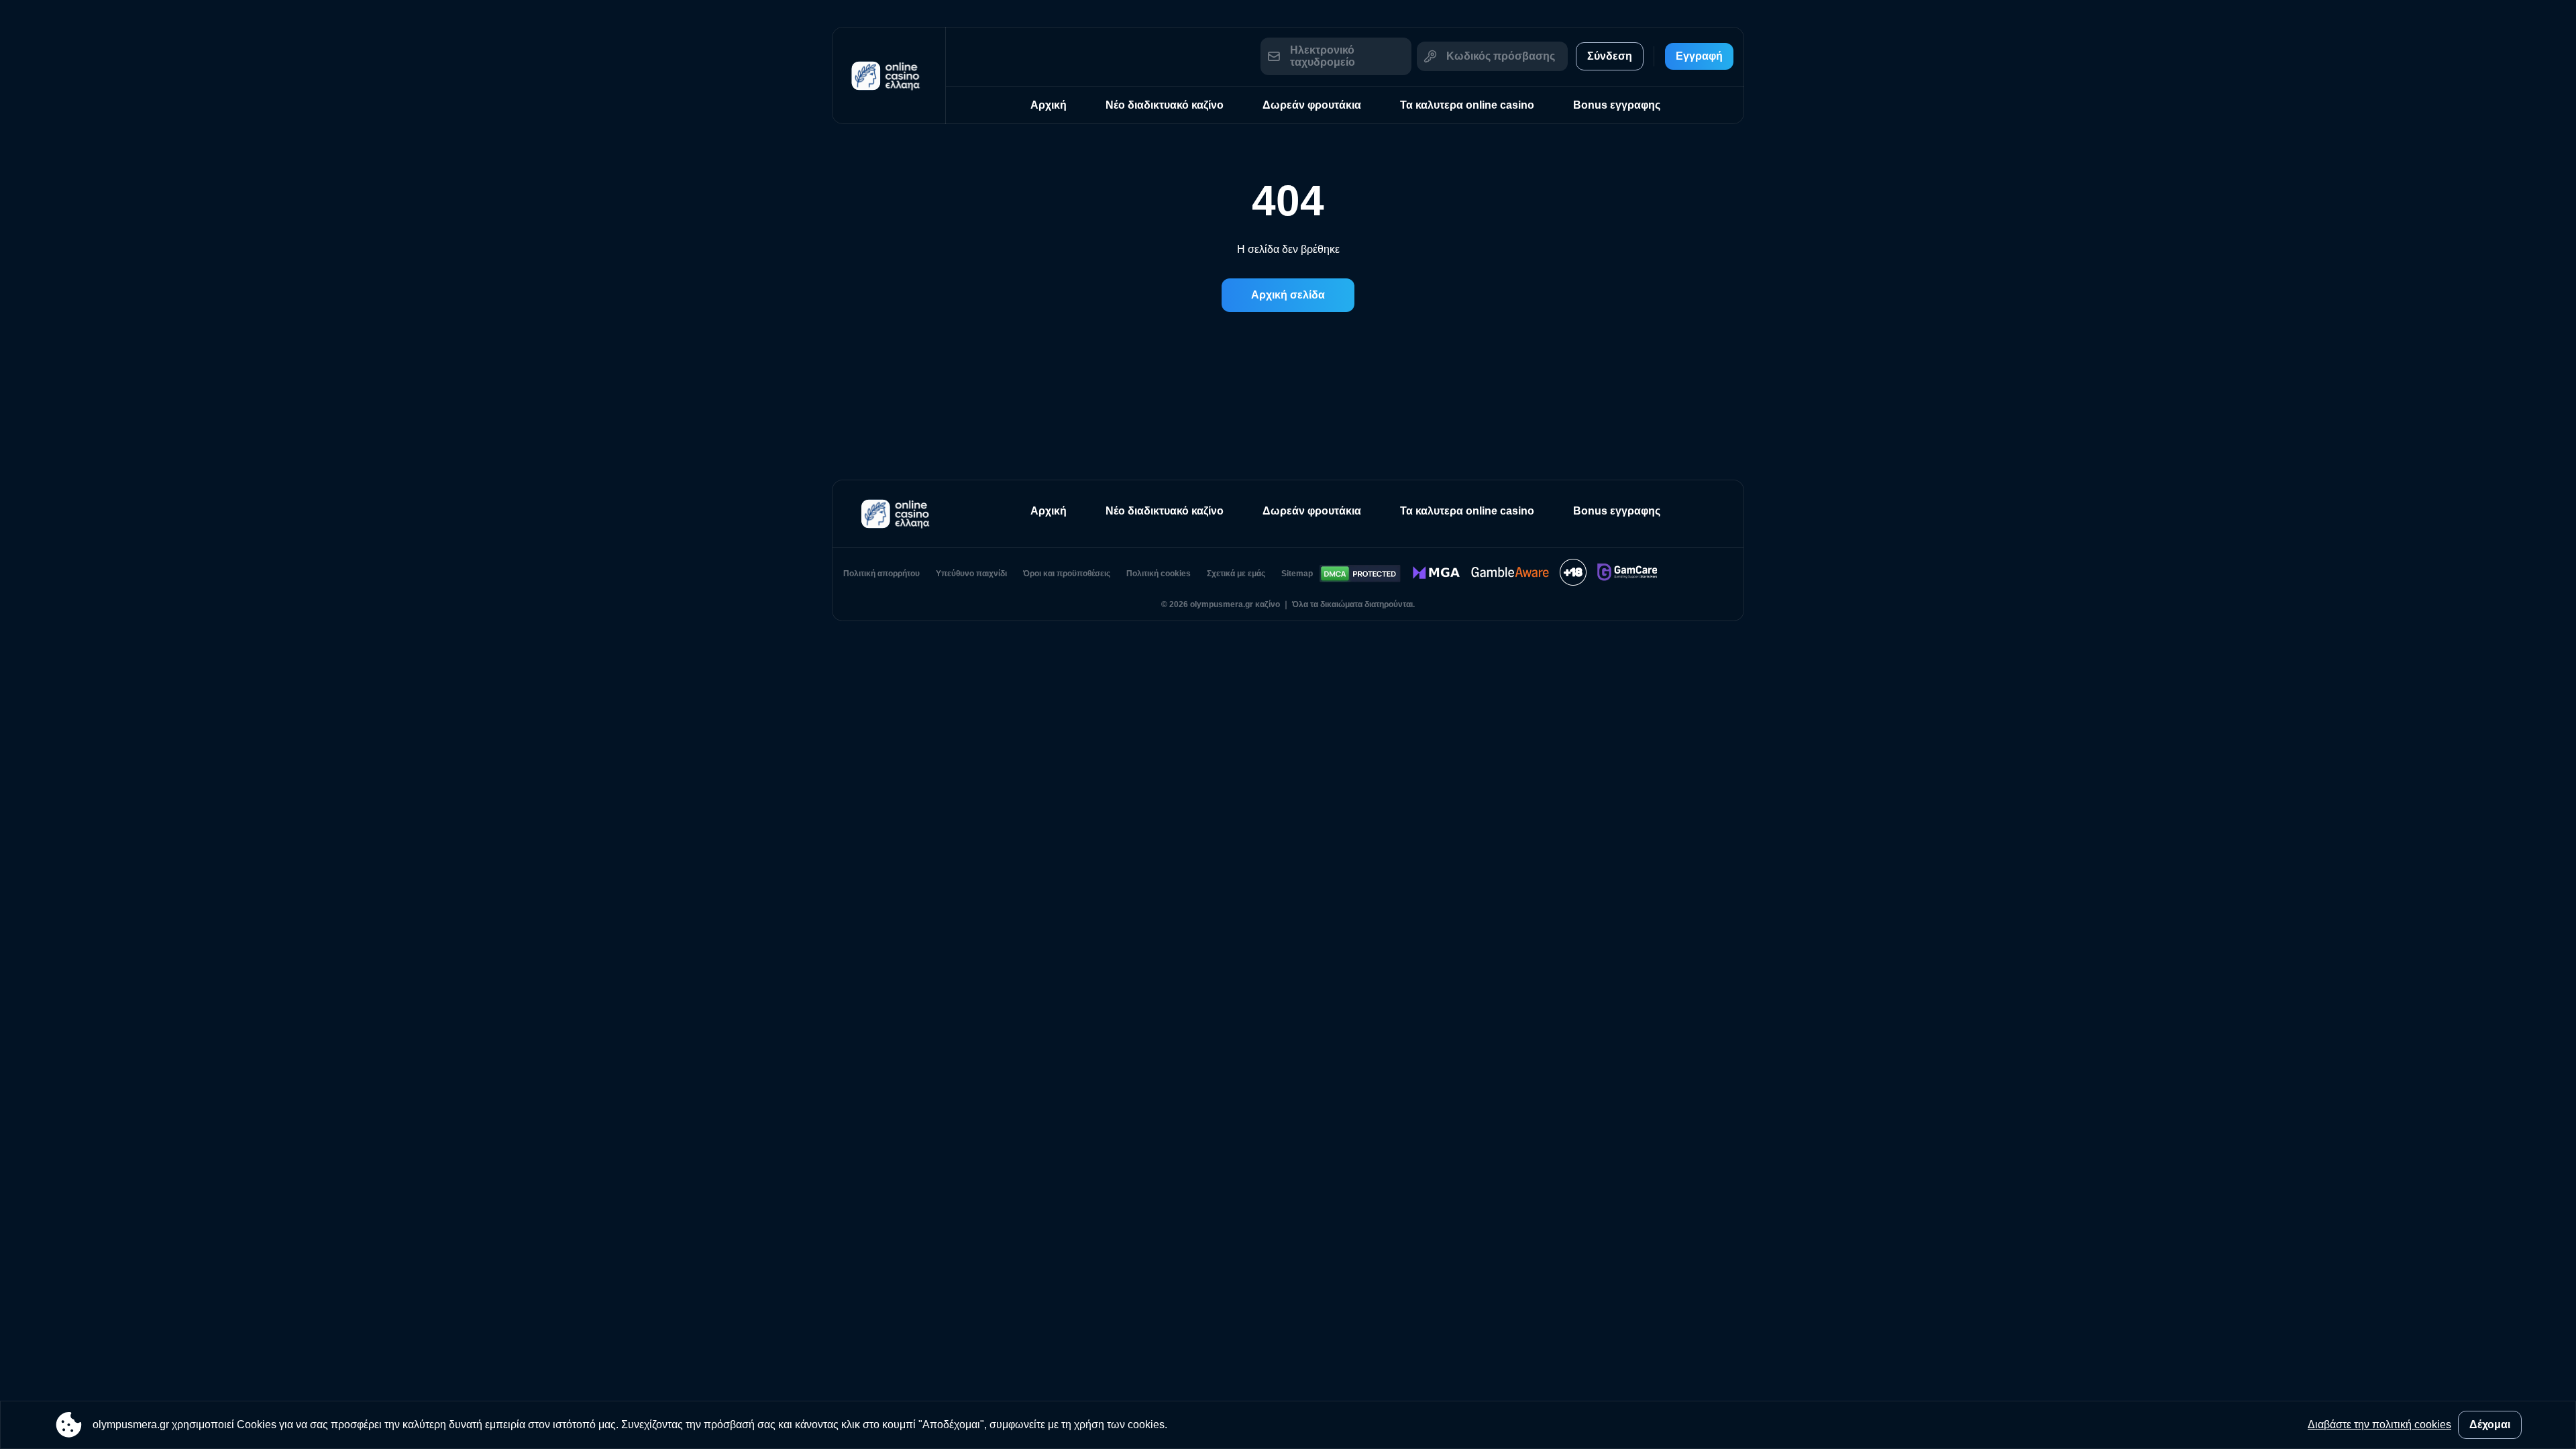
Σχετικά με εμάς (1236, 574)
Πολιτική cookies (1159, 574)
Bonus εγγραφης (1617, 105)
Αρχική (1049, 105)
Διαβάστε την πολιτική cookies (2379, 1425)
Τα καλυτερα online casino (1467, 105)
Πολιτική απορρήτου (881, 574)
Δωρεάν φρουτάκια (1312, 105)
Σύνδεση (1610, 56)
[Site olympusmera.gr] (889, 75)
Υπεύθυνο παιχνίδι (971, 574)
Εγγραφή (1699, 56)
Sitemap (1297, 574)
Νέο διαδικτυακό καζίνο (1165, 105)
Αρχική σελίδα (1288, 295)
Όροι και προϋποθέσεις (1067, 574)
